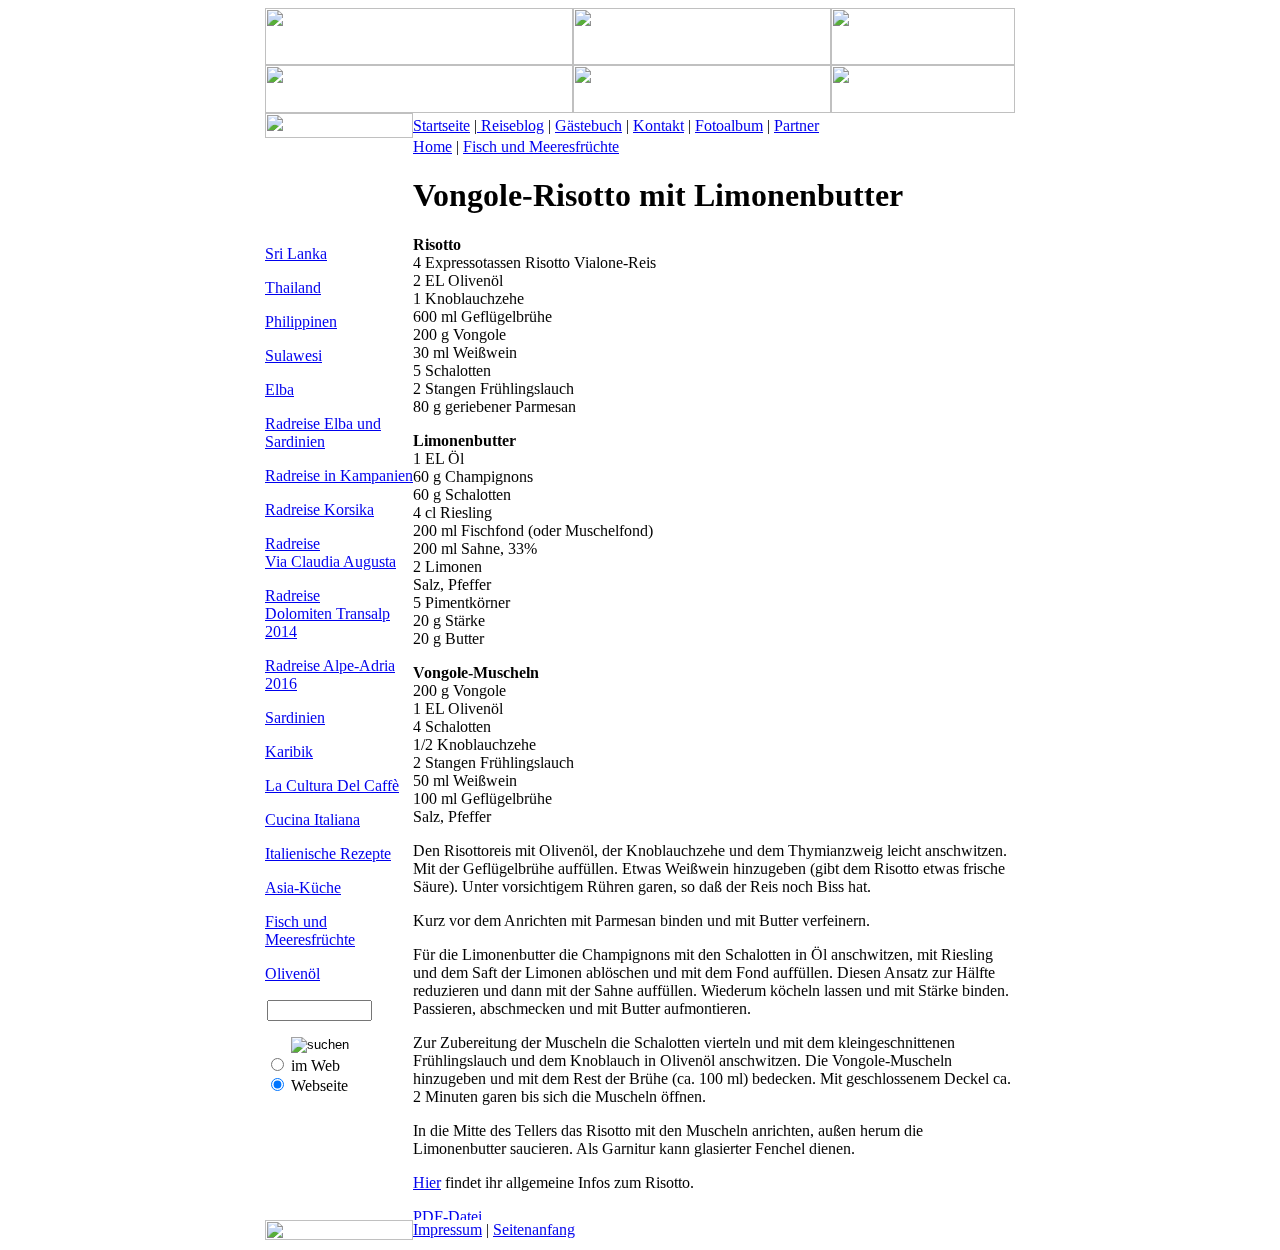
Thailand (293, 287)
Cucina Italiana (312, 819)
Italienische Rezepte (328, 853)
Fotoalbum (729, 125)
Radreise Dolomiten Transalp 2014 (327, 613)
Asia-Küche (303, 887)
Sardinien (295, 717)
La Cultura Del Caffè (332, 785)
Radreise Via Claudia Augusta (330, 552)
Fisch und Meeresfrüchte (310, 930)
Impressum (447, 1229)
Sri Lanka (296, 253)
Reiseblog (510, 125)
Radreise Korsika (319, 509)
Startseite (441, 125)
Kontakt (658, 125)
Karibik (289, 751)
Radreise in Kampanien (339, 475)
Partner (796, 125)
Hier (427, 1182)
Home (432, 146)
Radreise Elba (311, 423)
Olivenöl (292, 973)
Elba (279, 389)
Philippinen (301, 321)
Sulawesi (293, 355)
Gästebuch (588, 125)
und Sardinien (323, 432)
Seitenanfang (534, 1229)
